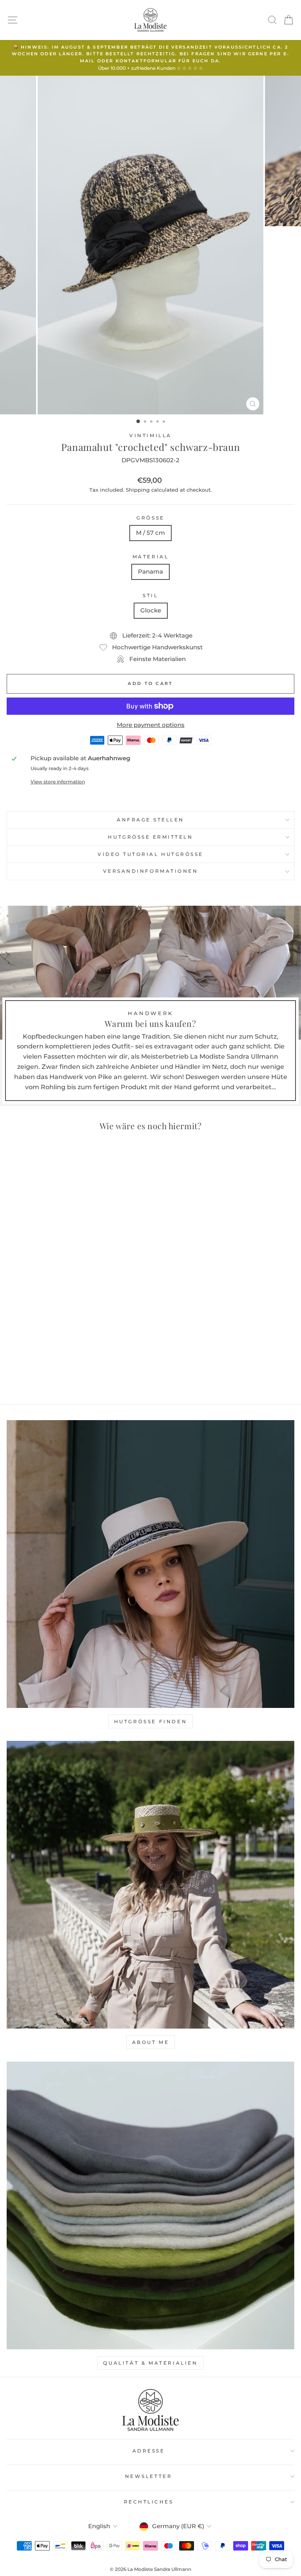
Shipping (138, 490)
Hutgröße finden (151, 1721)
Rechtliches (149, 2502)
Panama (150, 572)
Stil (150, 596)
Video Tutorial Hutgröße (150, 854)
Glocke (151, 610)
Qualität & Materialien (150, 2363)
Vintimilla (150, 436)
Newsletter (149, 2476)
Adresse (149, 2451)
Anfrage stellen (150, 820)
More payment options (151, 725)
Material (150, 557)
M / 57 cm (150, 533)
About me (151, 2042)
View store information (58, 782)
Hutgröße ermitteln (150, 837)
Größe (150, 518)
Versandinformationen (151, 871)
